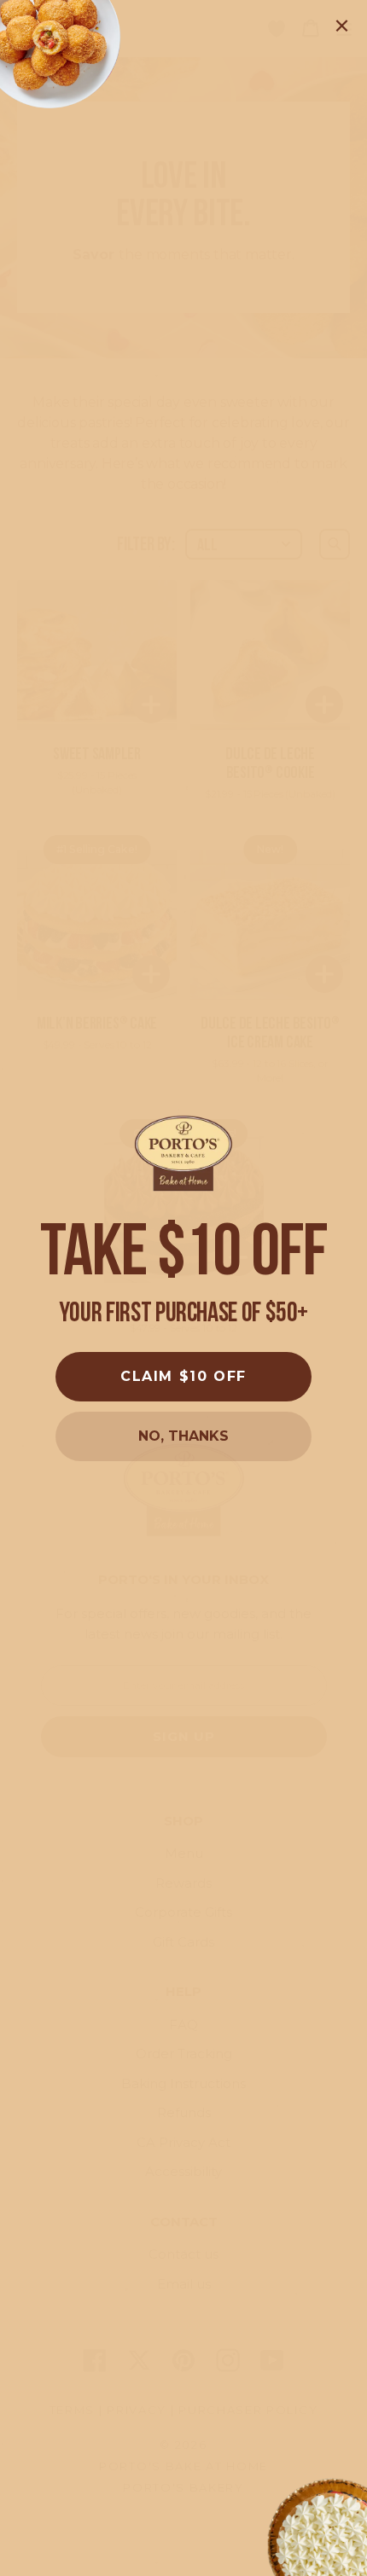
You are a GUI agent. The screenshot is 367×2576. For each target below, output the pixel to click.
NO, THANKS (183, 1436)
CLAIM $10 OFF (183, 1376)
